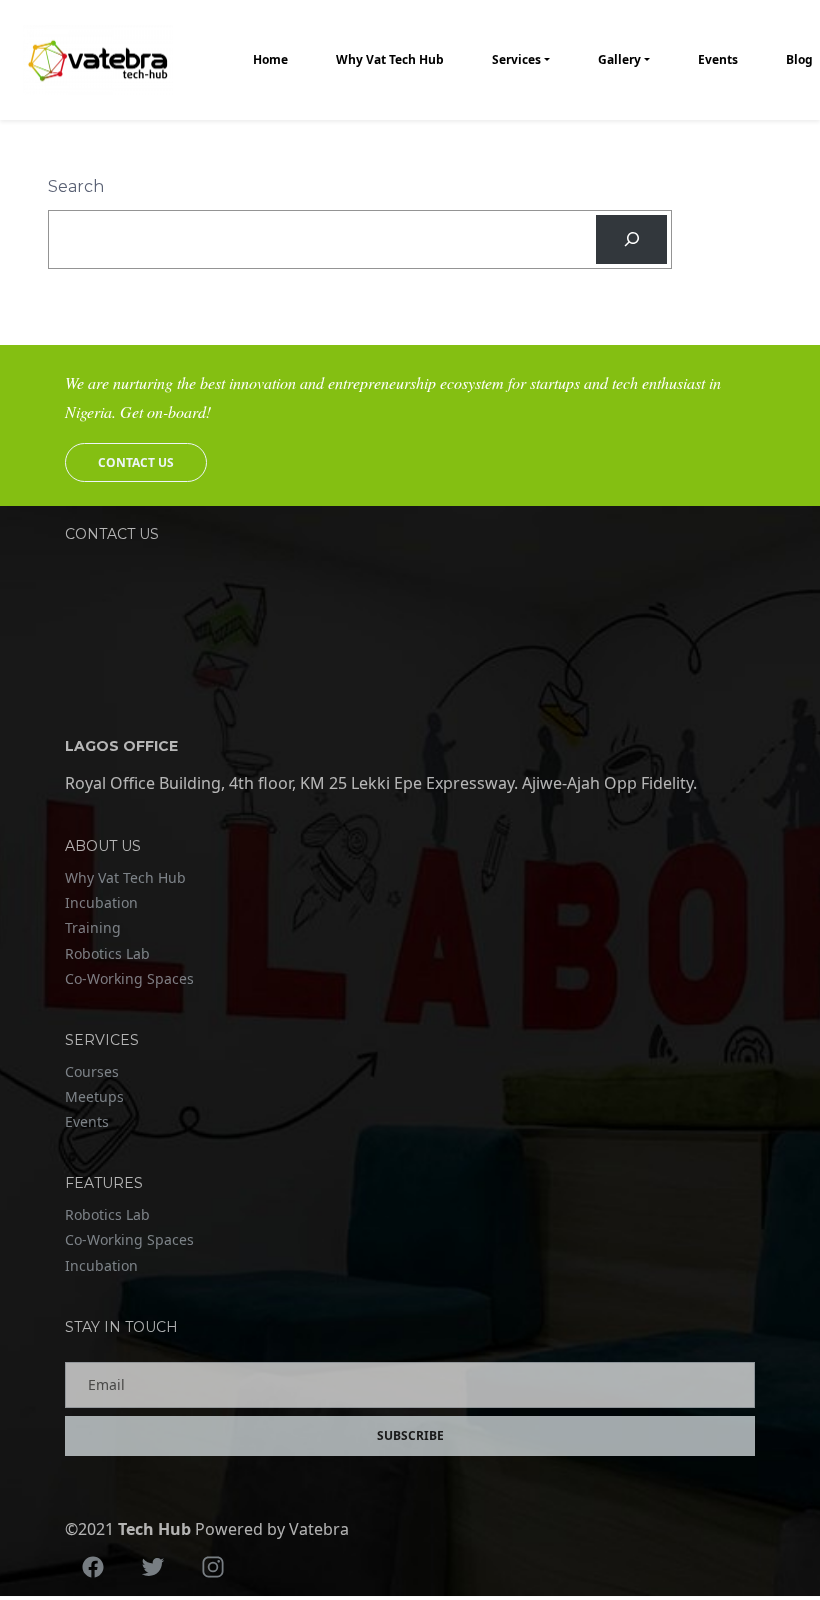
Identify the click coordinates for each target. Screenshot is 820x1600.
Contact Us (136, 462)
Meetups (94, 1096)
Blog (799, 59)
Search (76, 186)
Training (93, 927)
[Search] (631, 239)
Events (718, 59)
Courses (92, 1071)
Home (270, 59)
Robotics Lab (107, 953)
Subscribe (410, 1435)
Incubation (101, 902)
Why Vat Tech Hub (390, 59)
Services (516, 59)
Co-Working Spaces (129, 978)
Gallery (619, 59)
